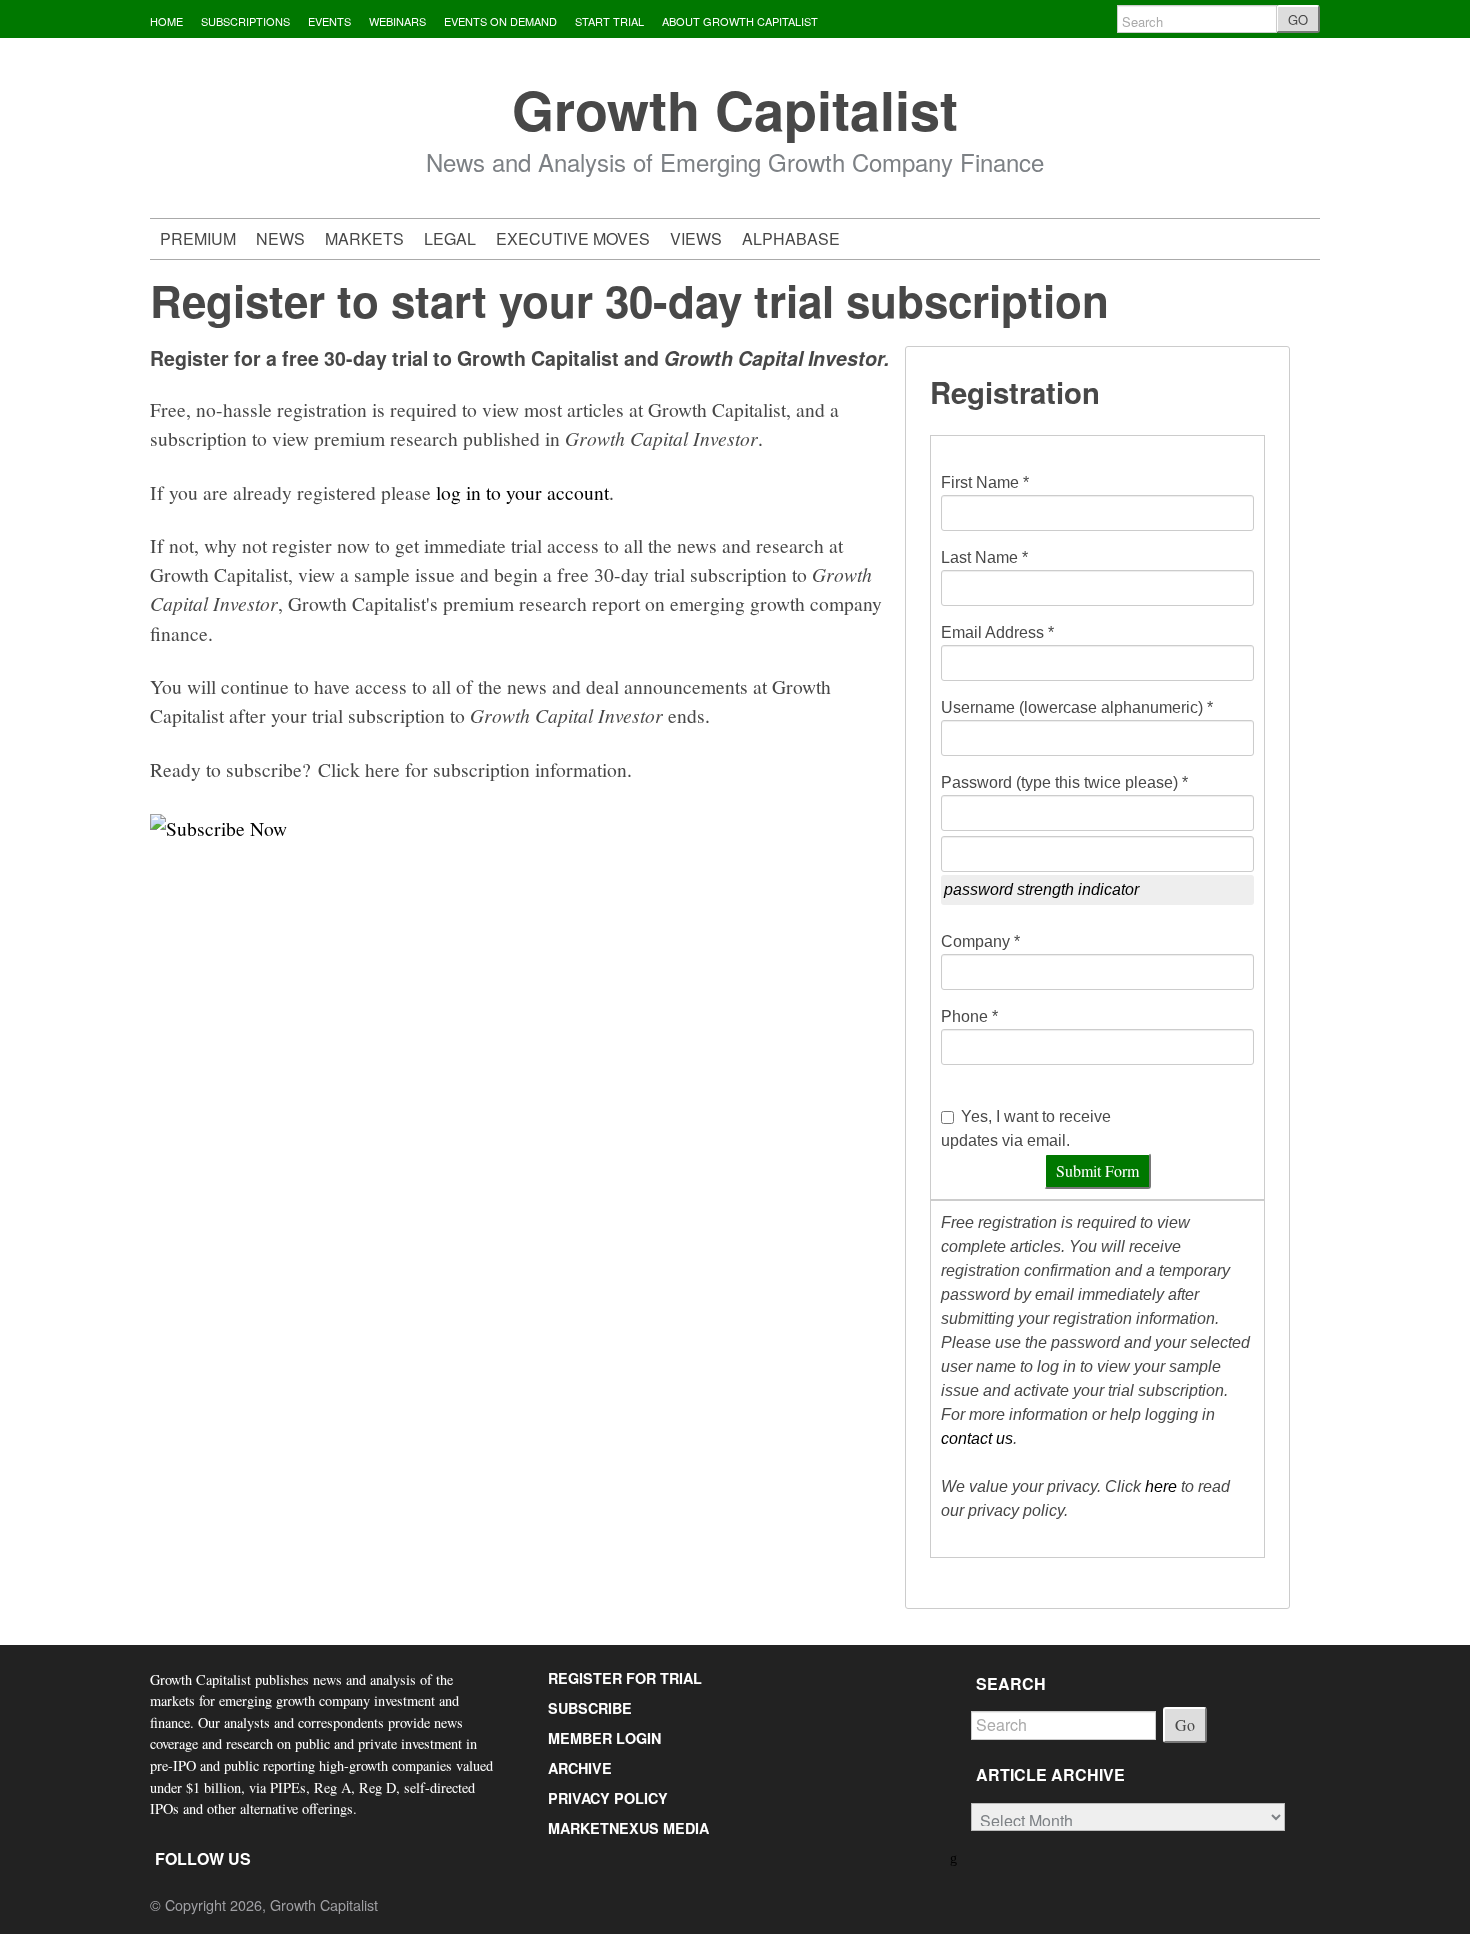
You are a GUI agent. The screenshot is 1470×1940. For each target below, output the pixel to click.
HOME (166, 21)
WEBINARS (397, 21)
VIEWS (696, 238)
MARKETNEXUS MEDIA (628, 1828)
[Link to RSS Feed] (955, 1856)
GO (1298, 19)
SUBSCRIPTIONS (245, 21)
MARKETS (364, 238)
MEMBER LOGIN (604, 1738)
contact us (977, 1438)
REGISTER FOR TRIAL (625, 1678)
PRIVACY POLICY (608, 1798)
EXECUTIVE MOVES (573, 238)
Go (1185, 1724)
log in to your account (522, 492)
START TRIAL (609, 21)
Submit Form (1097, 1170)
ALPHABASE (791, 238)
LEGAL (450, 238)
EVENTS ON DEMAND (500, 21)
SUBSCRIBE (590, 1708)
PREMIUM (198, 238)
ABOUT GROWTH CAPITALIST (740, 21)
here (1161, 1486)
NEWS (280, 238)
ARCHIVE (580, 1768)
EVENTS (329, 21)
